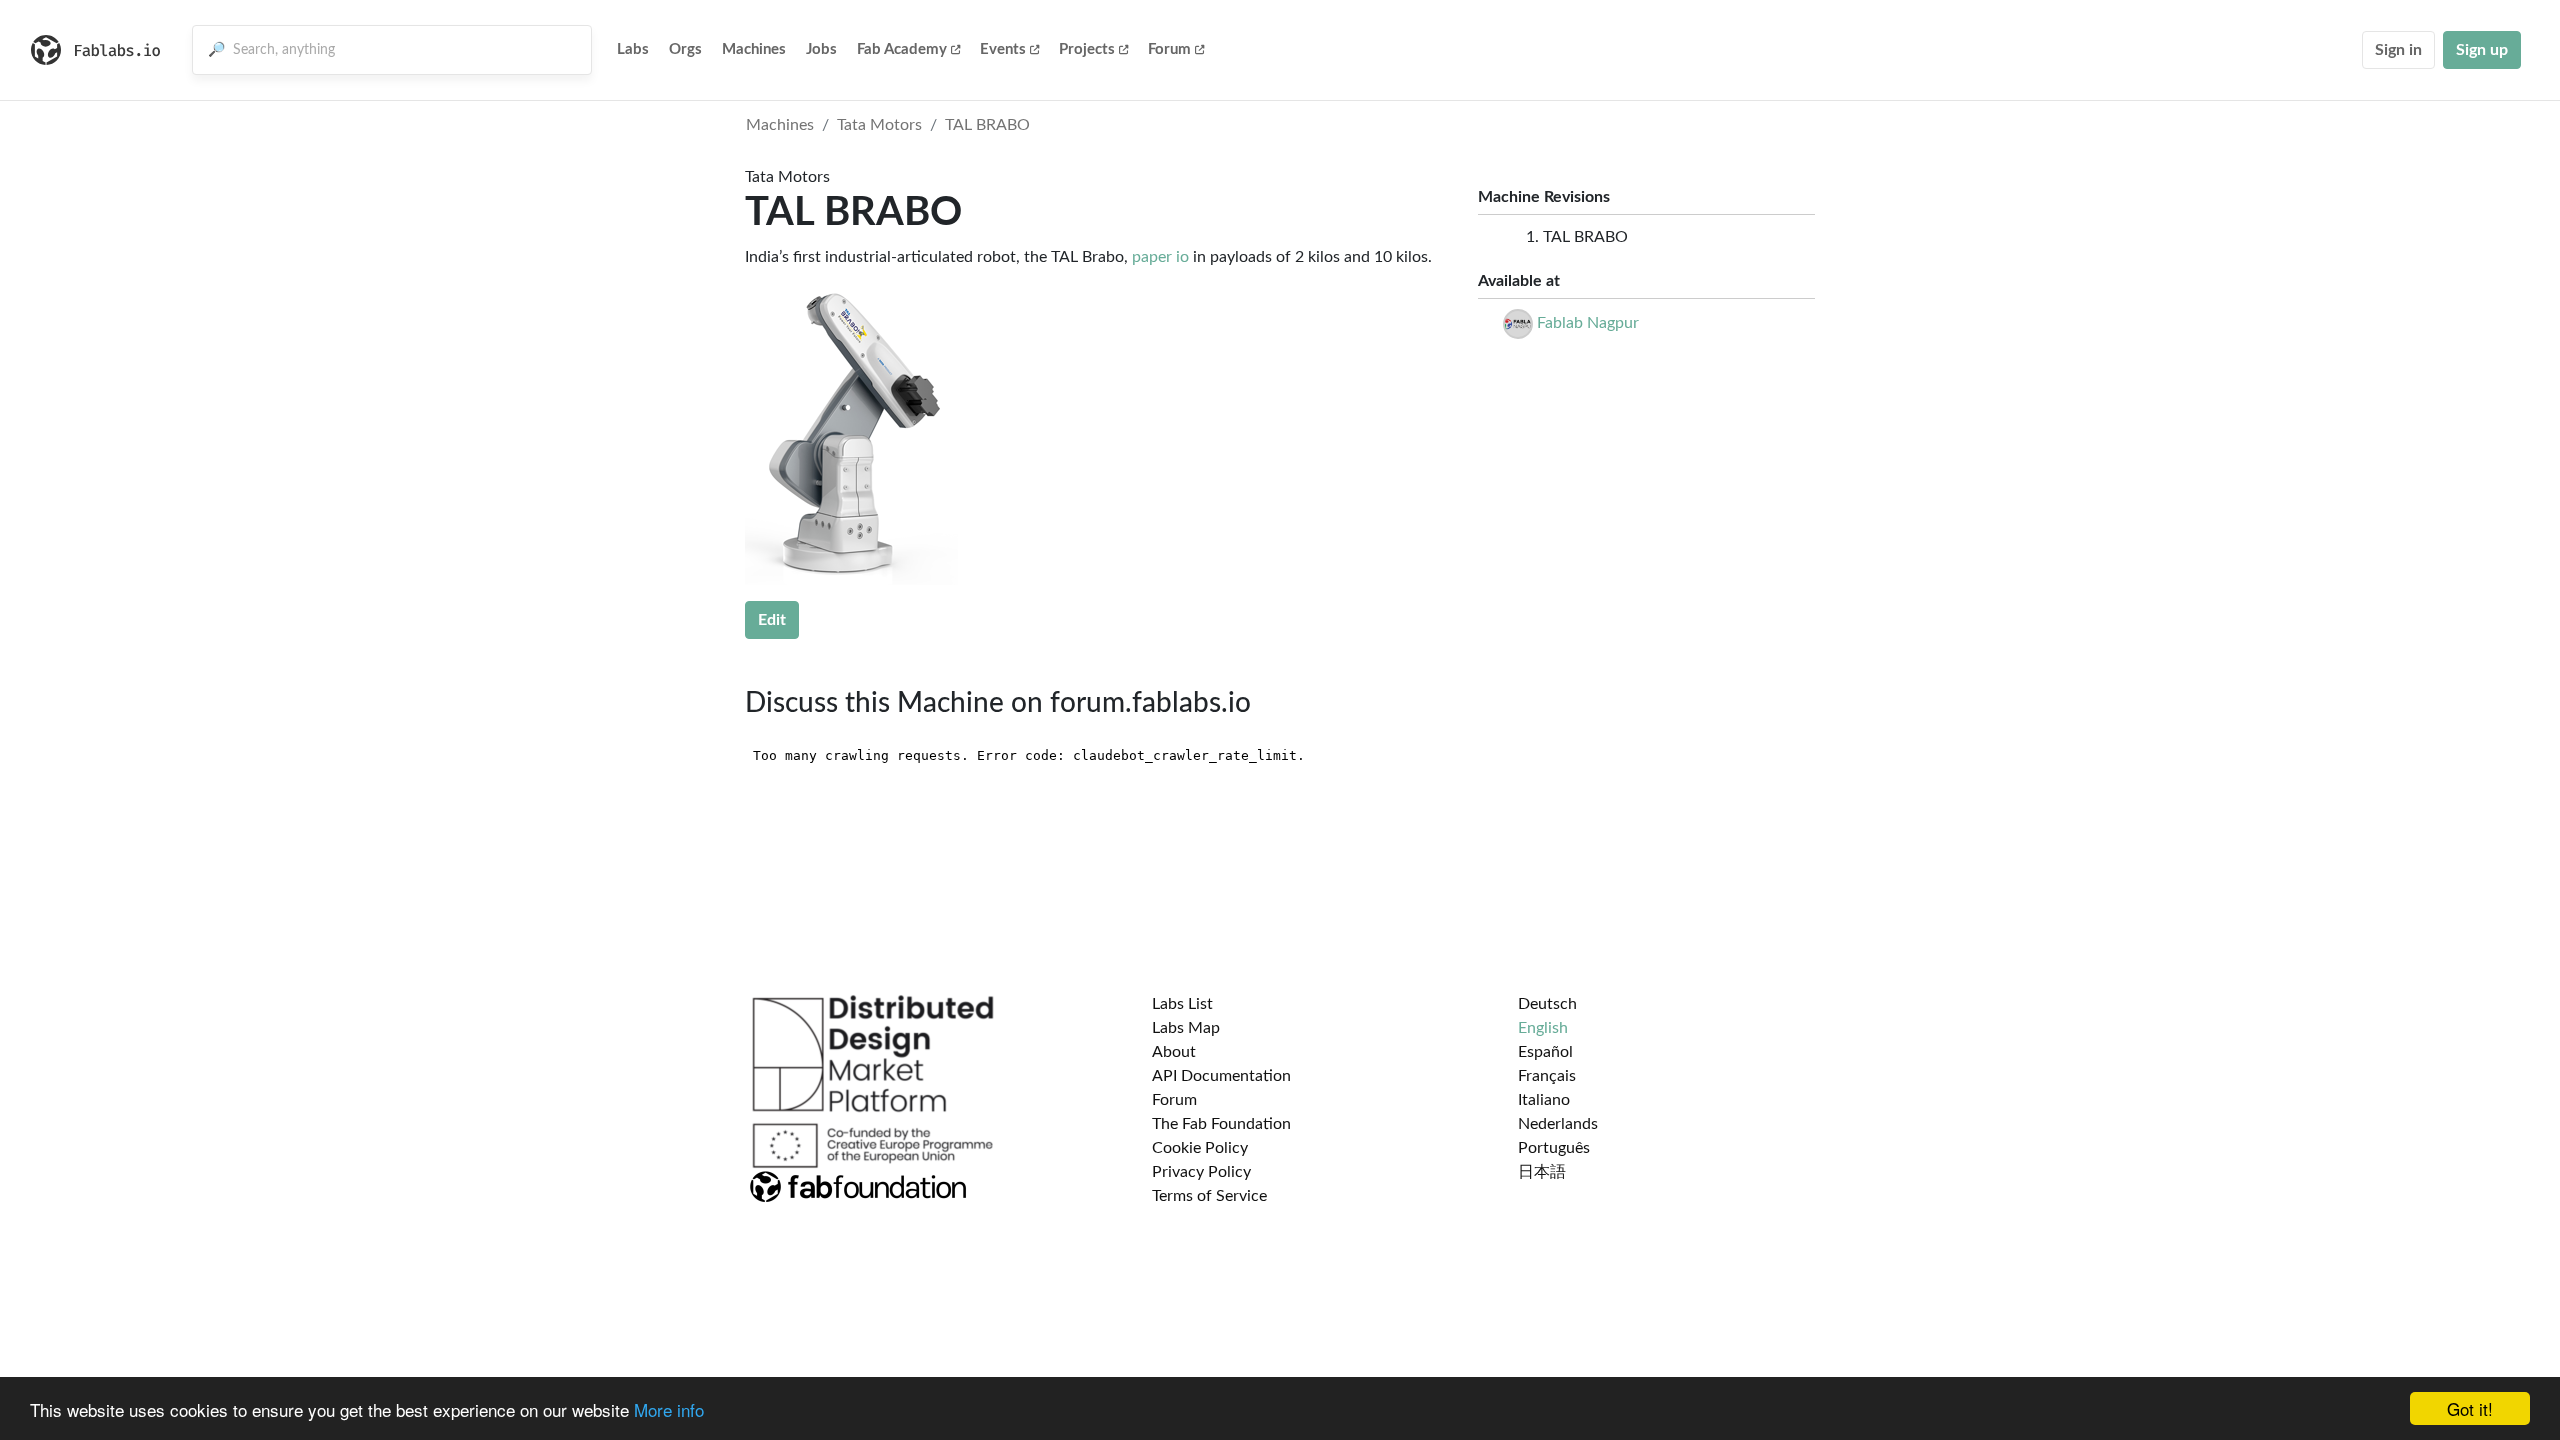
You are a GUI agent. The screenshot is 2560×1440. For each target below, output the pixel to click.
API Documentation (1221, 1076)
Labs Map (1186, 1028)
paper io (1160, 257)
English (1543, 1028)
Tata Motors (879, 125)
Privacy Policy (1201, 1172)
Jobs (821, 49)
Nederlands (1558, 1124)
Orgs (685, 49)
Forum (1169, 49)
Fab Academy (902, 49)
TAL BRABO (987, 125)
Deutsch (1547, 1004)
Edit (772, 620)
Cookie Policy (1200, 1148)
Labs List (1182, 1004)
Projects (1087, 49)
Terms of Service (1209, 1196)
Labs (633, 49)
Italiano (1544, 1100)
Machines (754, 49)
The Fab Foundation (1221, 1124)
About (1174, 1052)
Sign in (2398, 50)
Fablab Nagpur (1588, 323)
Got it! (2470, 1408)
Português (1554, 1148)
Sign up (2482, 50)
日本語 (1542, 1172)
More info (669, 1409)
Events (1003, 49)
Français (1547, 1076)
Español (1545, 1052)
